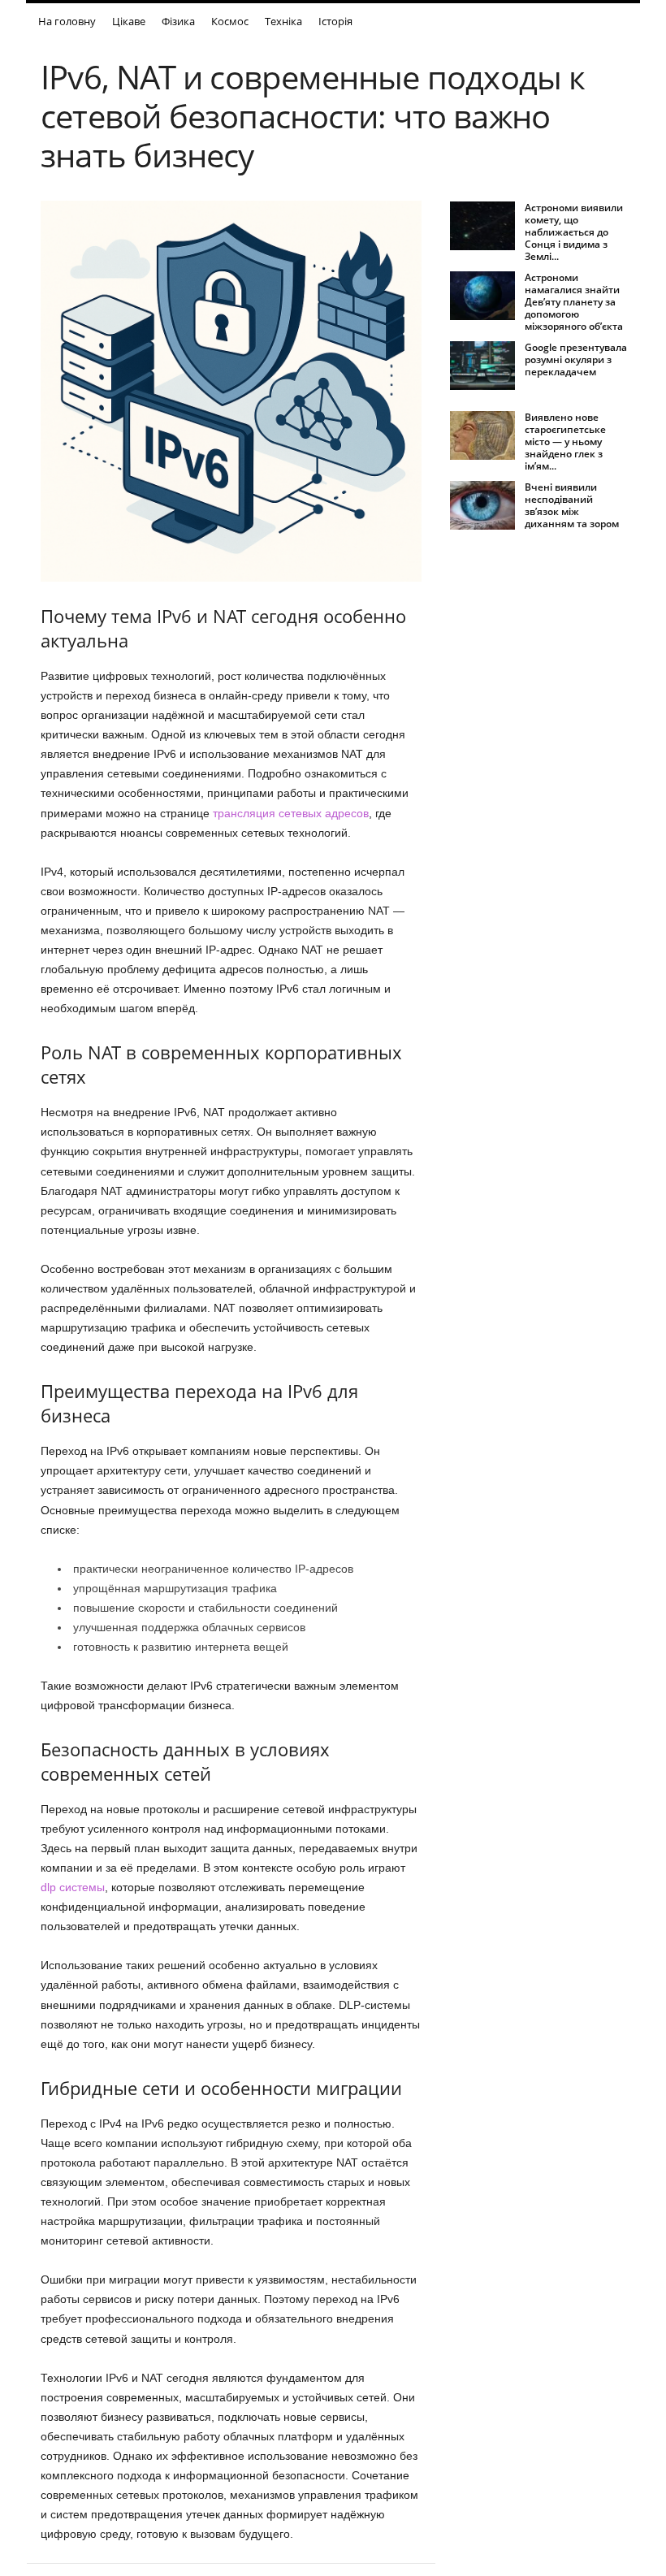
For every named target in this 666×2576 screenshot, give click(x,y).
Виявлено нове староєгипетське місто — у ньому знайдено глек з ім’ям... (565, 442)
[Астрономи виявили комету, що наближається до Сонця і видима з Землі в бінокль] (482, 226)
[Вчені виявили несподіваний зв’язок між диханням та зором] (482, 505)
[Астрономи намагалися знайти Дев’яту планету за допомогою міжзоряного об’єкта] (482, 296)
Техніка (283, 21)
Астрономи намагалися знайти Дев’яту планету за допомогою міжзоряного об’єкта (574, 302)
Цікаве (129, 21)
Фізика (178, 21)
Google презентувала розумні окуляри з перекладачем (576, 359)
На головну (67, 21)
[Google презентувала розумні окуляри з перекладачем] (482, 366)
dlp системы (73, 1887)
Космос (230, 21)
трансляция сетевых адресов (291, 813)
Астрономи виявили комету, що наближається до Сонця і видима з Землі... (574, 232)
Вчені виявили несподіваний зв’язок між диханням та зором (572, 505)
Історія (335, 21)
